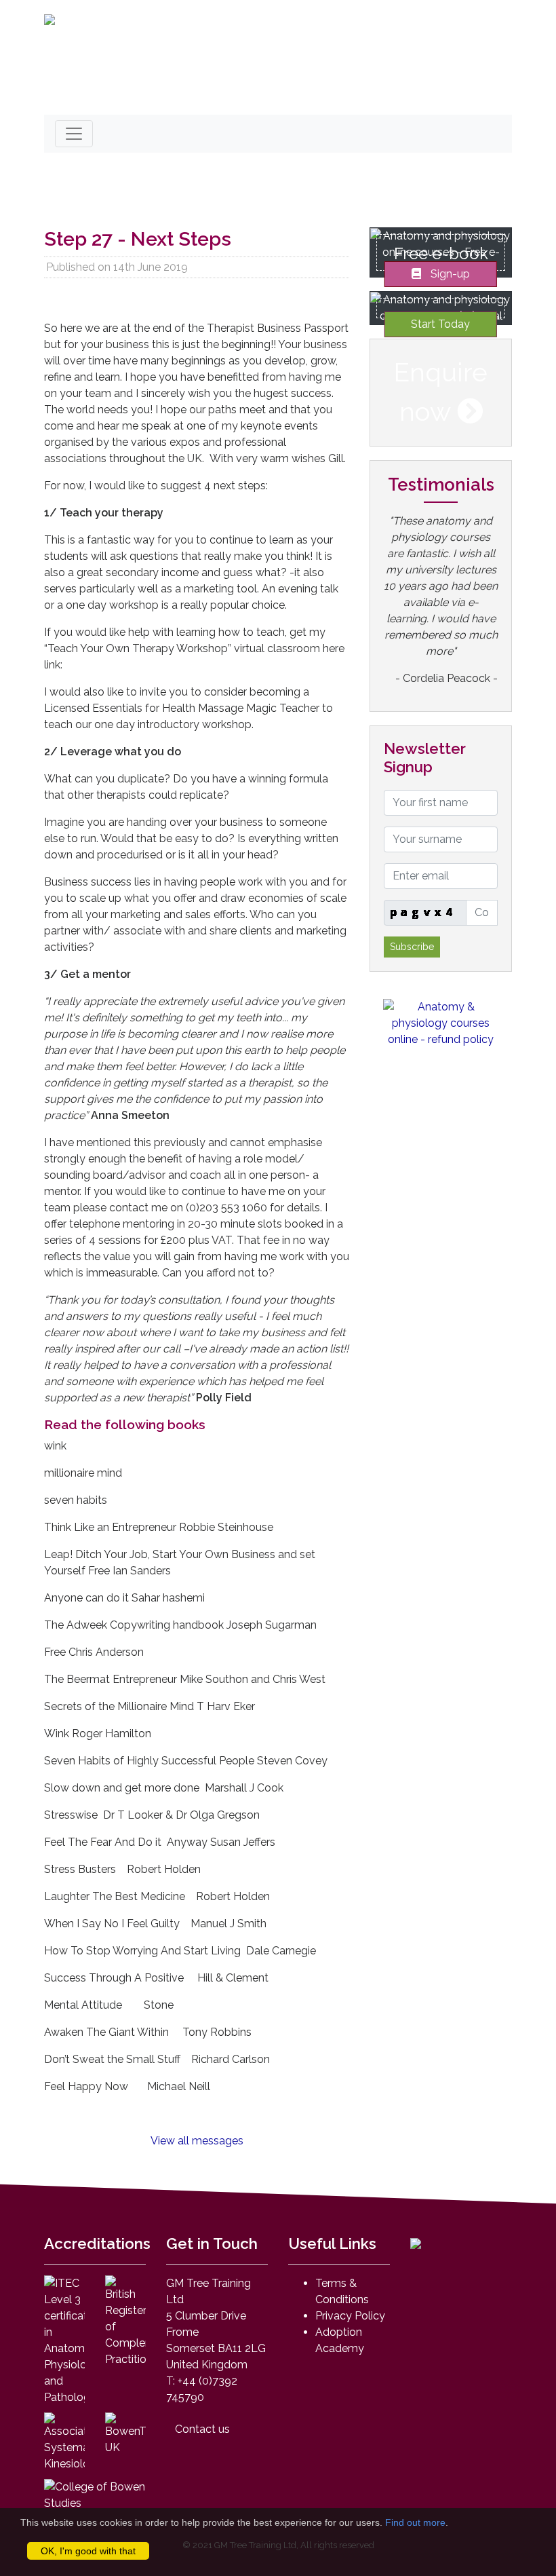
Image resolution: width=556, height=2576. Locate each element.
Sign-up (449, 273)
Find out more (415, 2522)
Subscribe (412, 947)
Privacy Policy (350, 2316)
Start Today (440, 324)
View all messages (197, 2141)
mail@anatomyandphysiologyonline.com (172, 93)
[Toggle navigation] (74, 134)
